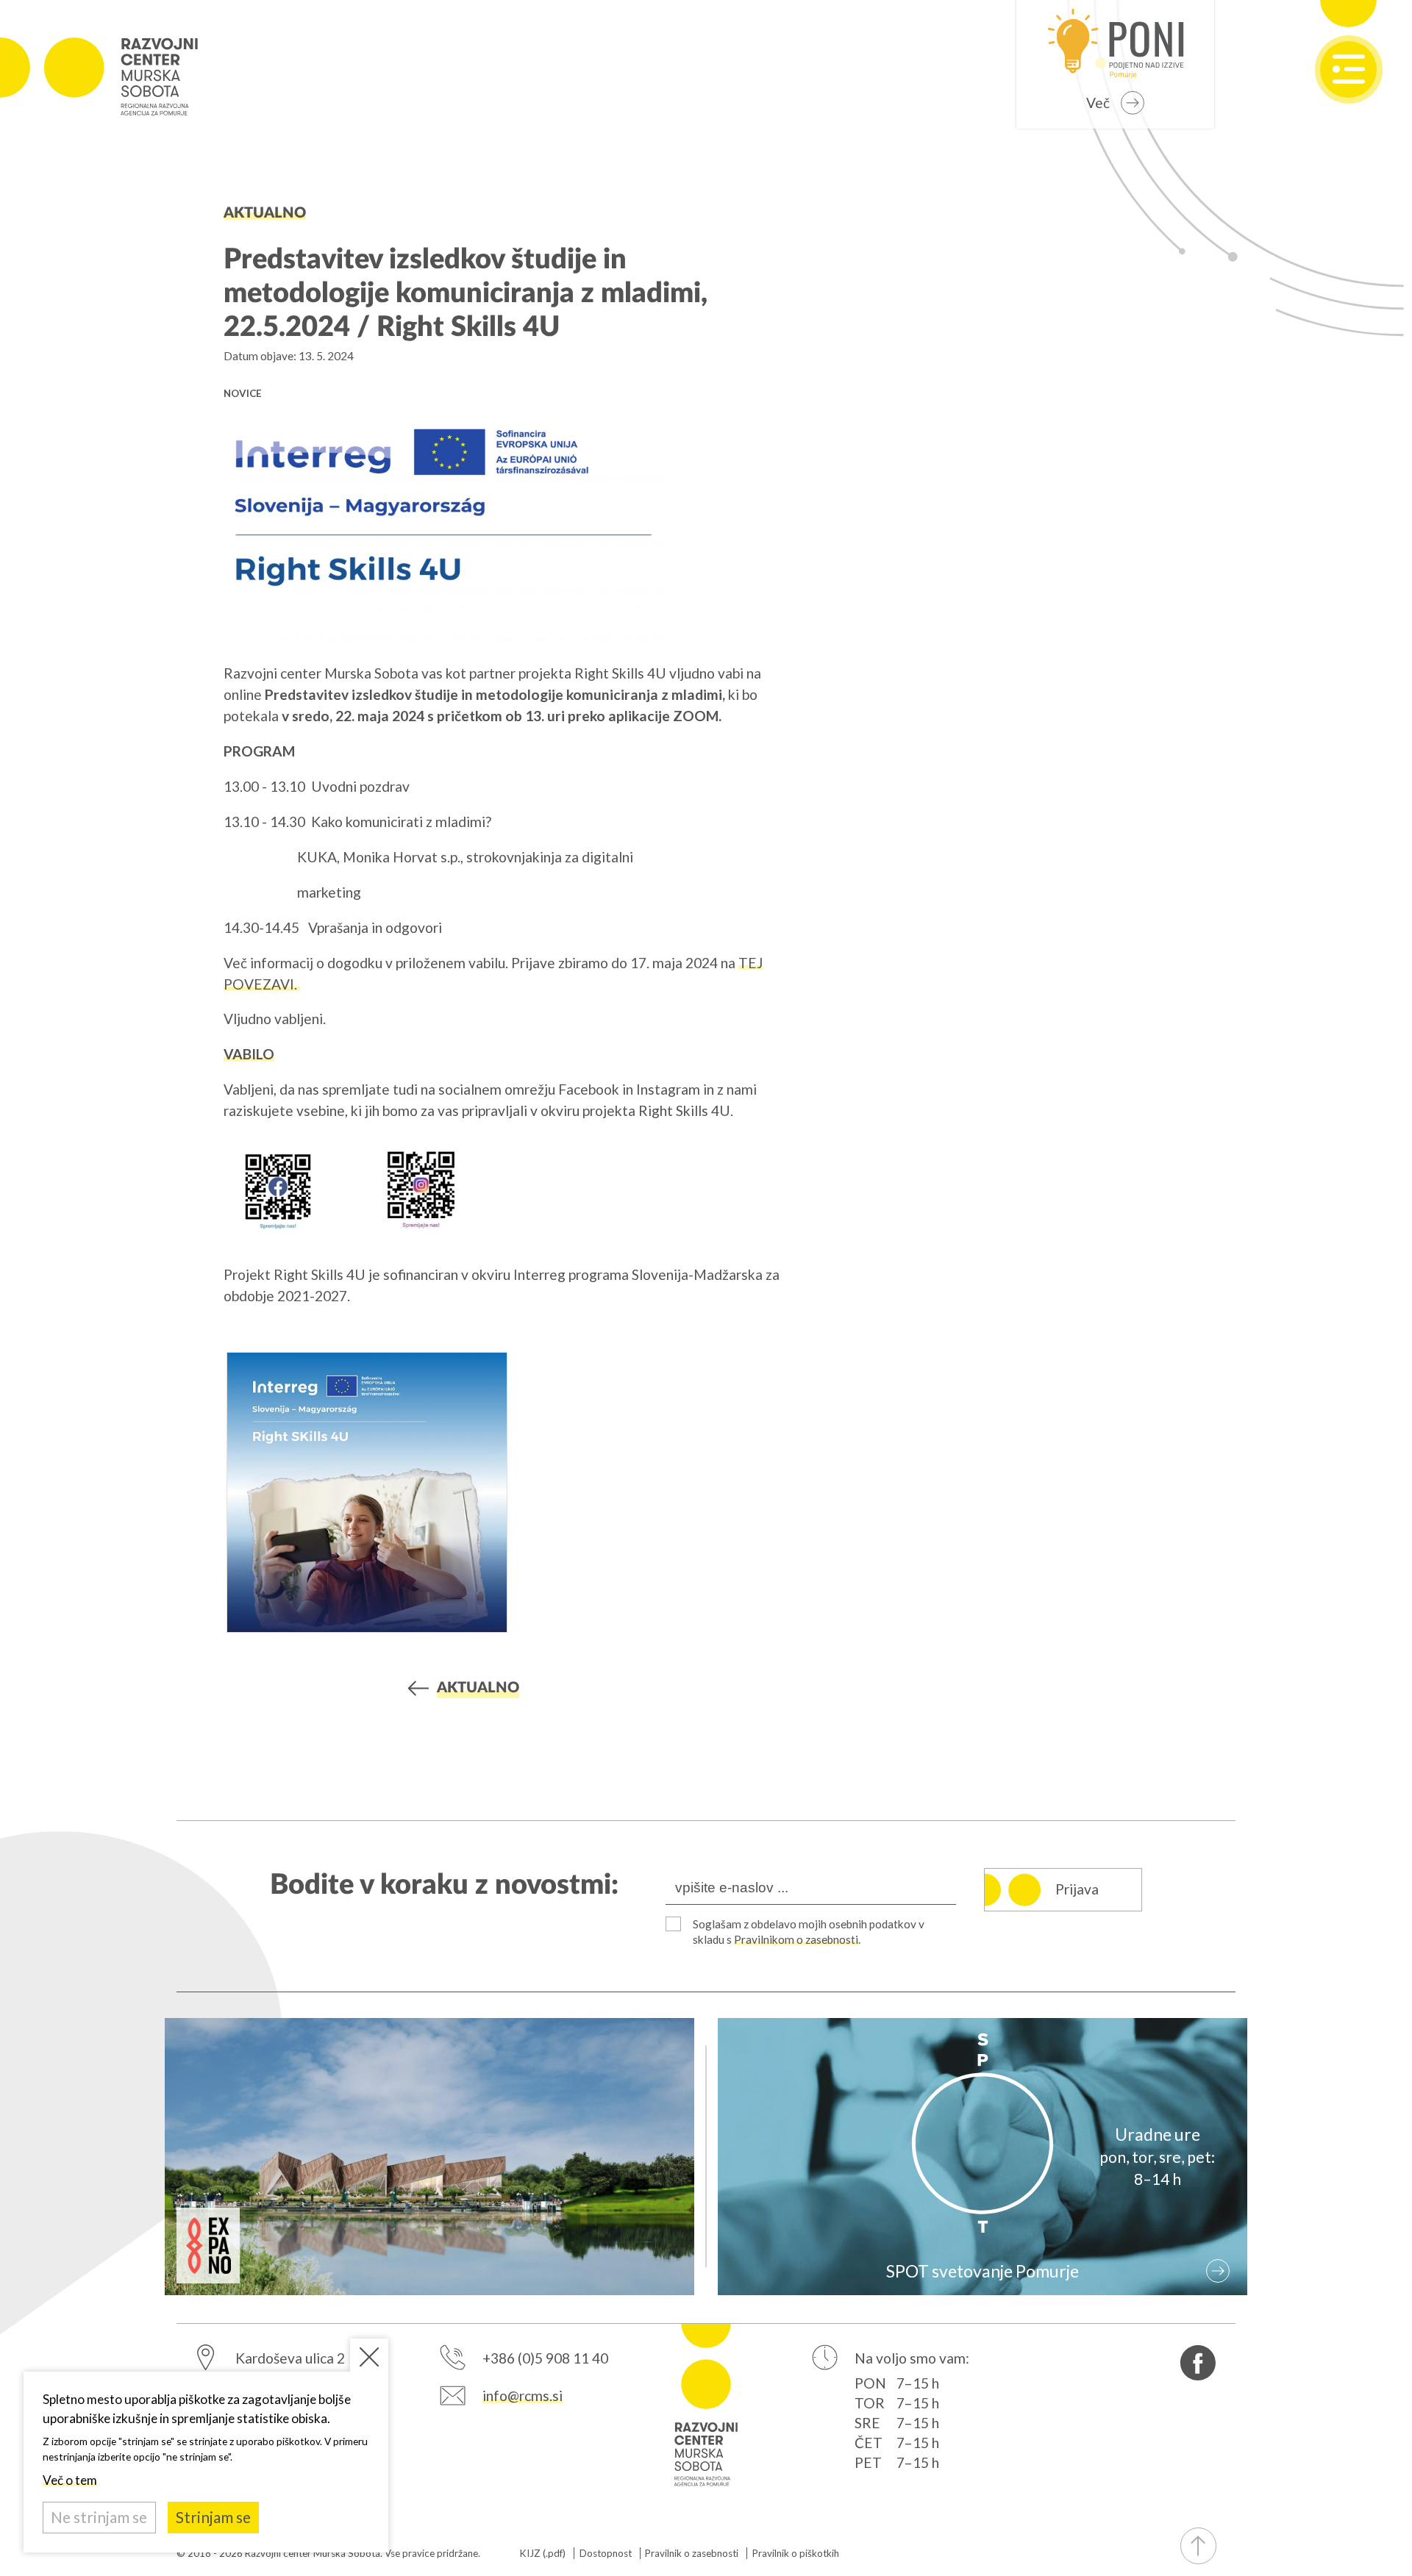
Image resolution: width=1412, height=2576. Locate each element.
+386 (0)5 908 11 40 (545, 2358)
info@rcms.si (523, 2396)
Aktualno (265, 213)
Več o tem (70, 2480)
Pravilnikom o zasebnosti (796, 1939)
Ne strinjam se (99, 2517)
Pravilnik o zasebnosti (692, 2553)
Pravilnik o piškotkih (796, 2553)
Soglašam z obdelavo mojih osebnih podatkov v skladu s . (809, 1932)
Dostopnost (606, 2553)
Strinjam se (213, 2517)
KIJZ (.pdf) (543, 2553)
